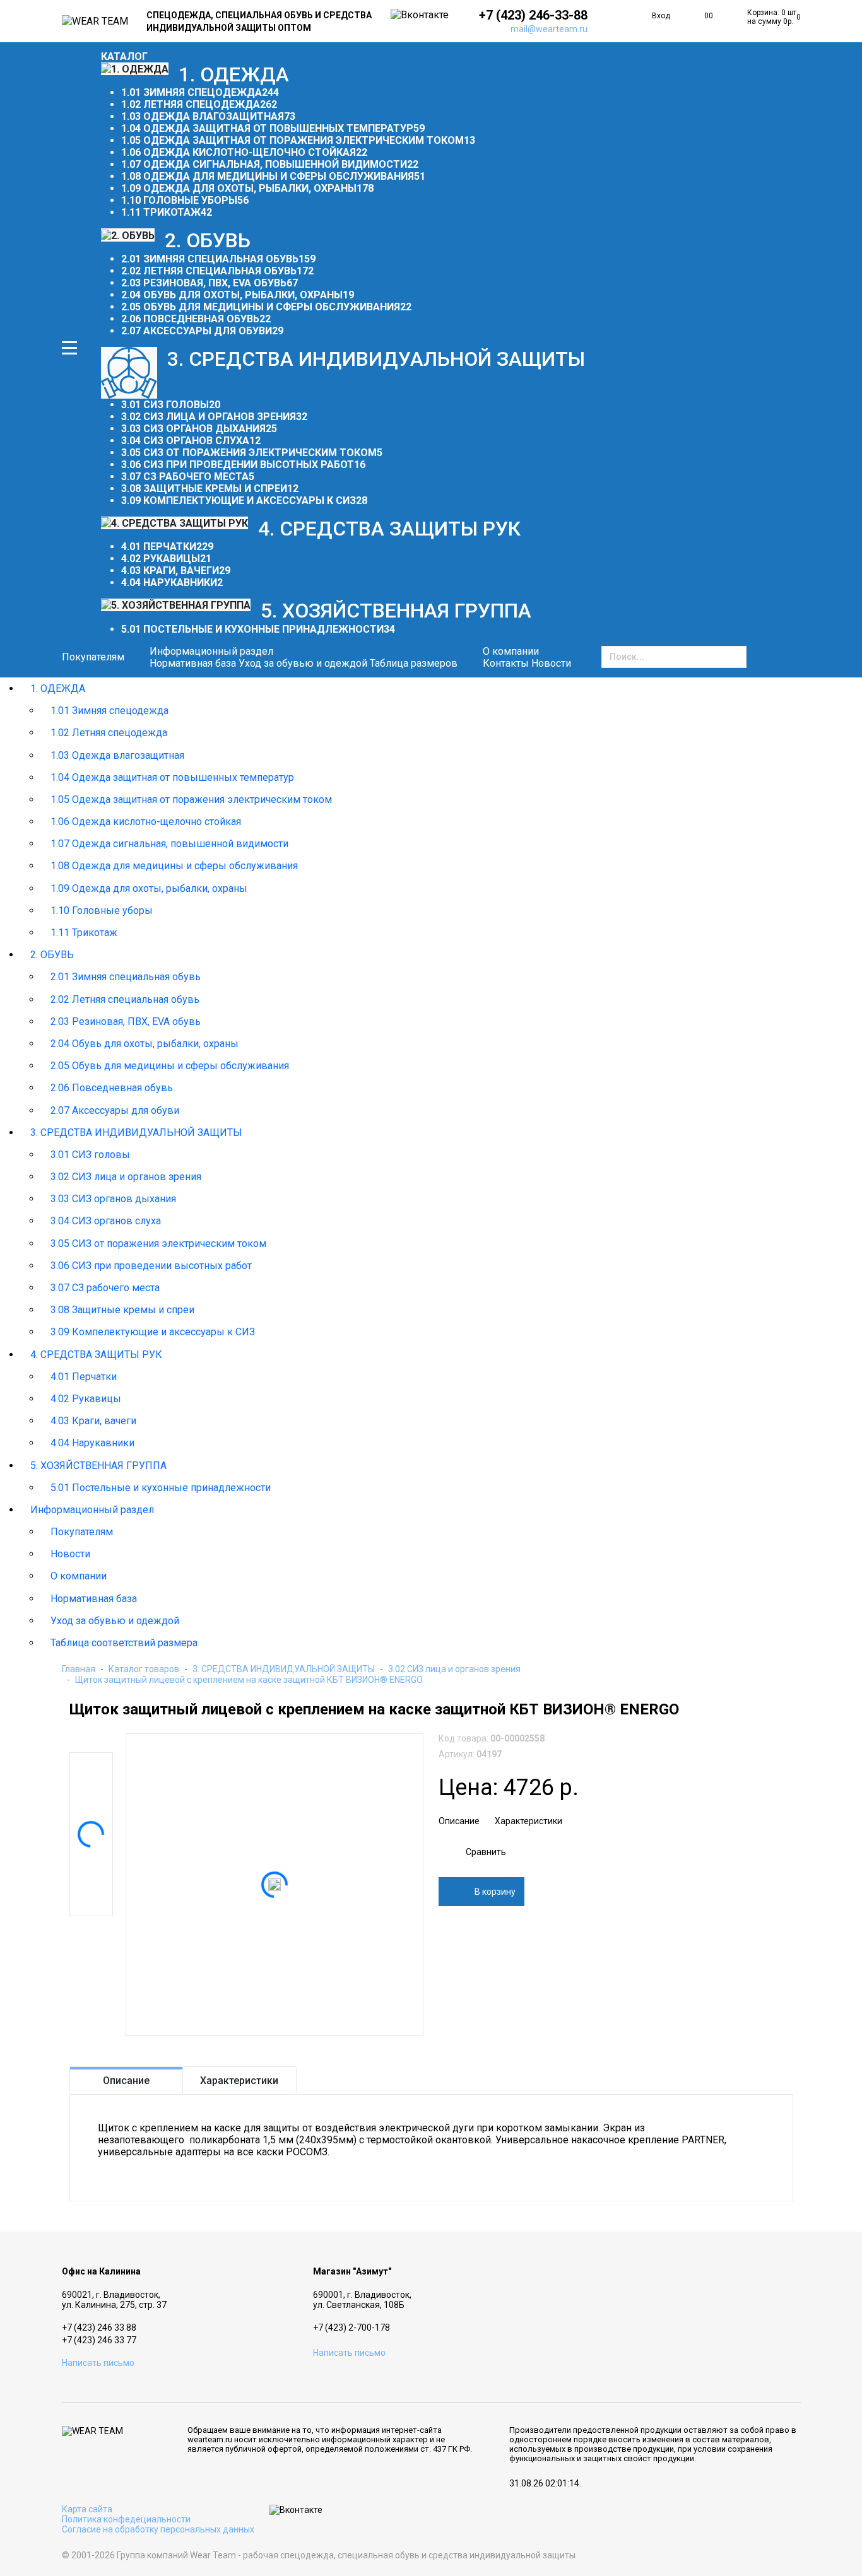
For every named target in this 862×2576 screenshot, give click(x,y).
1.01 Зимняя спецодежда (192, 92)
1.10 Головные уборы (179, 200)
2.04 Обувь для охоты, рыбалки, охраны (232, 295)
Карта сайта (87, 2509)
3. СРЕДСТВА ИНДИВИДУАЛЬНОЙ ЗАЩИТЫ (136, 1133)
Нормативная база (193, 663)
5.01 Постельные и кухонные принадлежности (252, 629)
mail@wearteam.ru (549, 29)
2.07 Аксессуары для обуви (197, 331)
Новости (551, 663)
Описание (459, 1821)
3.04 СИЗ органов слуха (185, 441)
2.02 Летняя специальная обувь (209, 271)
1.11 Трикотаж (161, 212)
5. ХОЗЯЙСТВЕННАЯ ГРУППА (98, 1466)
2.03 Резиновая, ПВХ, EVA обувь (204, 283)
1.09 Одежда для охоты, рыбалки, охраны (239, 188)
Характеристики (528, 1821)
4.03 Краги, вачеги (170, 571)
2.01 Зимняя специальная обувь (210, 259)
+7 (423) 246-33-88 (533, 15)
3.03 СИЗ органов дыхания (193, 429)
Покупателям (93, 657)
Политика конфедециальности (126, 2519)
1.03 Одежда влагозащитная (203, 116)
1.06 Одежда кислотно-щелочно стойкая (239, 152)
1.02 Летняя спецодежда (191, 104)
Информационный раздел (92, 1510)
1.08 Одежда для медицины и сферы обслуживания (268, 176)
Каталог (124, 56)
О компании (79, 1576)
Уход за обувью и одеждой (303, 663)
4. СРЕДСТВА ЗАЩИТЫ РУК (96, 1355)
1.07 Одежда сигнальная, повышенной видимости (264, 164)
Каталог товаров (144, 1669)
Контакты (506, 663)
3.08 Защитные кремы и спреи (204, 489)
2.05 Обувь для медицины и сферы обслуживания (261, 307)
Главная (79, 1669)
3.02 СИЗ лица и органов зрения (209, 417)
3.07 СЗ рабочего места (185, 477)
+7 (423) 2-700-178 (351, 2327)
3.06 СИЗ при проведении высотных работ (238, 465)
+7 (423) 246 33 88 (99, 2327)
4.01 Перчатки (159, 547)
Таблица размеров (414, 663)
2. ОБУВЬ (52, 955)
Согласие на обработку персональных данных (158, 2529)
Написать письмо (98, 2363)
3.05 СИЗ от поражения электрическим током (249, 453)
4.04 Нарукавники (169, 583)
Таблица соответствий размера (124, 1643)
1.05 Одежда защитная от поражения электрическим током (292, 140)
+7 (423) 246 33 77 (99, 2340)
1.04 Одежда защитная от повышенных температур (267, 128)
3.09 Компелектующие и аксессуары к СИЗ (239, 501)
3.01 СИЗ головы (165, 405)
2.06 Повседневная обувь (190, 319)
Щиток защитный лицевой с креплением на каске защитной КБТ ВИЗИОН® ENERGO (249, 1680)
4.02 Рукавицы (161, 559)
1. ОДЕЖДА (58, 688)
